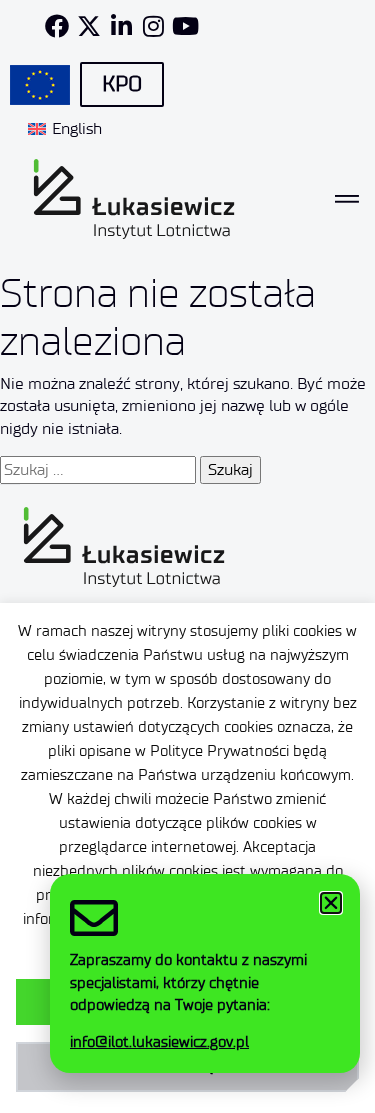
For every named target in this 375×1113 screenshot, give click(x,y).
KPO (122, 84)
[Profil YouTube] (185, 26)
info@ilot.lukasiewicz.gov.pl (159, 1042)
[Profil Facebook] (57, 26)
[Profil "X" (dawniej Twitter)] (89, 26)
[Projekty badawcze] (40, 85)
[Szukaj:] (98, 470)
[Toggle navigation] (347, 199)
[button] (331, 903)
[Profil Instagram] (153, 26)
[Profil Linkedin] (121, 26)
